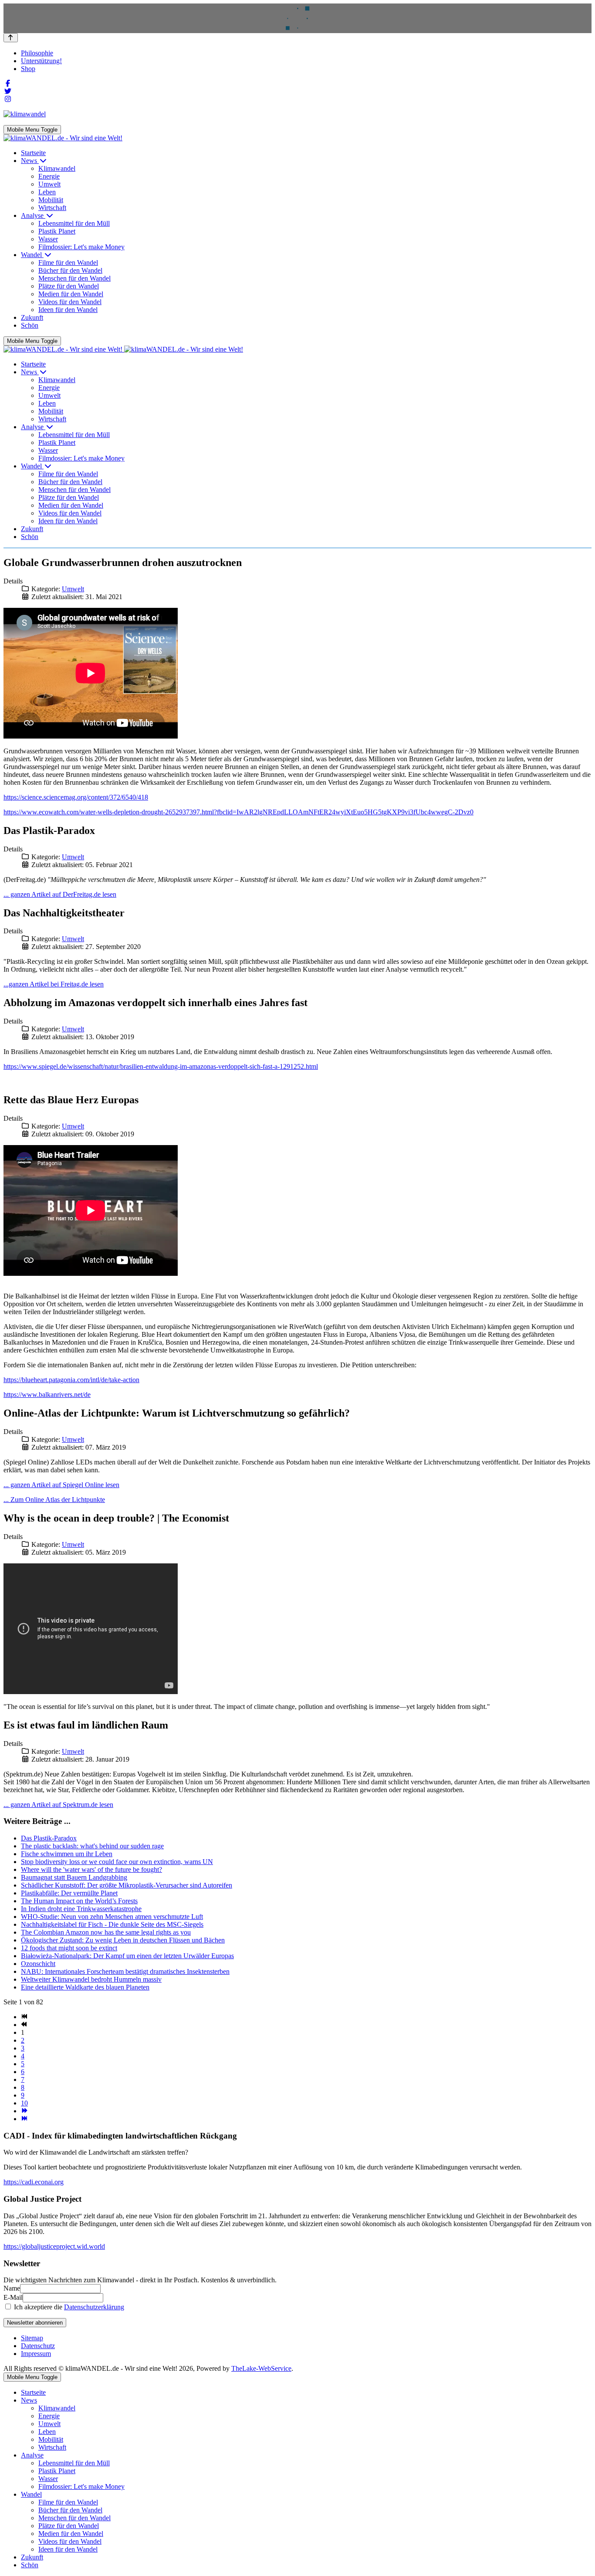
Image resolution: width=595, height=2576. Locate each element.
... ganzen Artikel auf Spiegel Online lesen (61, 1485)
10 (24, 2103)
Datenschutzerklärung (94, 2307)
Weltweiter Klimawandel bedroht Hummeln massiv (91, 1979)
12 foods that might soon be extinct (69, 1948)
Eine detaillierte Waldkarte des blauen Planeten (85, 1987)
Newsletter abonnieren (35, 2323)
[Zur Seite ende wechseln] (24, 2119)
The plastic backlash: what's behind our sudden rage (92, 1846)
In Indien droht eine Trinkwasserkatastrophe (81, 1909)
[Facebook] (8, 83)
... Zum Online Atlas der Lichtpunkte (54, 1500)
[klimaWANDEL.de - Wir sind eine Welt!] (63, 138)
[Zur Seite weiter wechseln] (24, 2111)
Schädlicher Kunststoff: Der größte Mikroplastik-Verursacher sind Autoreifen (127, 1885)
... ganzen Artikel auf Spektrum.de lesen (58, 1805)
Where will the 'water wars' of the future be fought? (91, 1869)
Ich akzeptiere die (68, 2307)
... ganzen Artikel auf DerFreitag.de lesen (60, 894)
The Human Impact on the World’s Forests (79, 1901)
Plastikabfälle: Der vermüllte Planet (69, 1893)
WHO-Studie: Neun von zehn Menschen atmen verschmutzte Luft (112, 1917)
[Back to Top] (11, 38)
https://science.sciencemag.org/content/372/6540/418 (76, 797)
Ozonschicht (38, 1964)
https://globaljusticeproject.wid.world (54, 2246)
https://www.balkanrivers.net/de (47, 1395)
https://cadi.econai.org (34, 2182)
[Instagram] (8, 99)
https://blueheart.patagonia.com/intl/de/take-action (71, 1380)
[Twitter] (8, 91)
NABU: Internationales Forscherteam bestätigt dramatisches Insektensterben (125, 1971)
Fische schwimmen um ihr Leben (67, 1854)
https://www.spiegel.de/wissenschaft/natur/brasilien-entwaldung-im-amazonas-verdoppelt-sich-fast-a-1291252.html (161, 1066)
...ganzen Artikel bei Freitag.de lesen (54, 984)
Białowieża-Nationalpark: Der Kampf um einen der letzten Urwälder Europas (127, 1956)
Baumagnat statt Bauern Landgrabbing (74, 1877)
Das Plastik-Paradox (49, 1838)
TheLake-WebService (261, 2368)
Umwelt (73, 589)
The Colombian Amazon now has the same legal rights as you (106, 1932)
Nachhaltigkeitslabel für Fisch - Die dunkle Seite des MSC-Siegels (112, 1924)
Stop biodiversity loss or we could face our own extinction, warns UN (117, 1862)
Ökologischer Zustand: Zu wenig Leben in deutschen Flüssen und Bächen (123, 1940)
